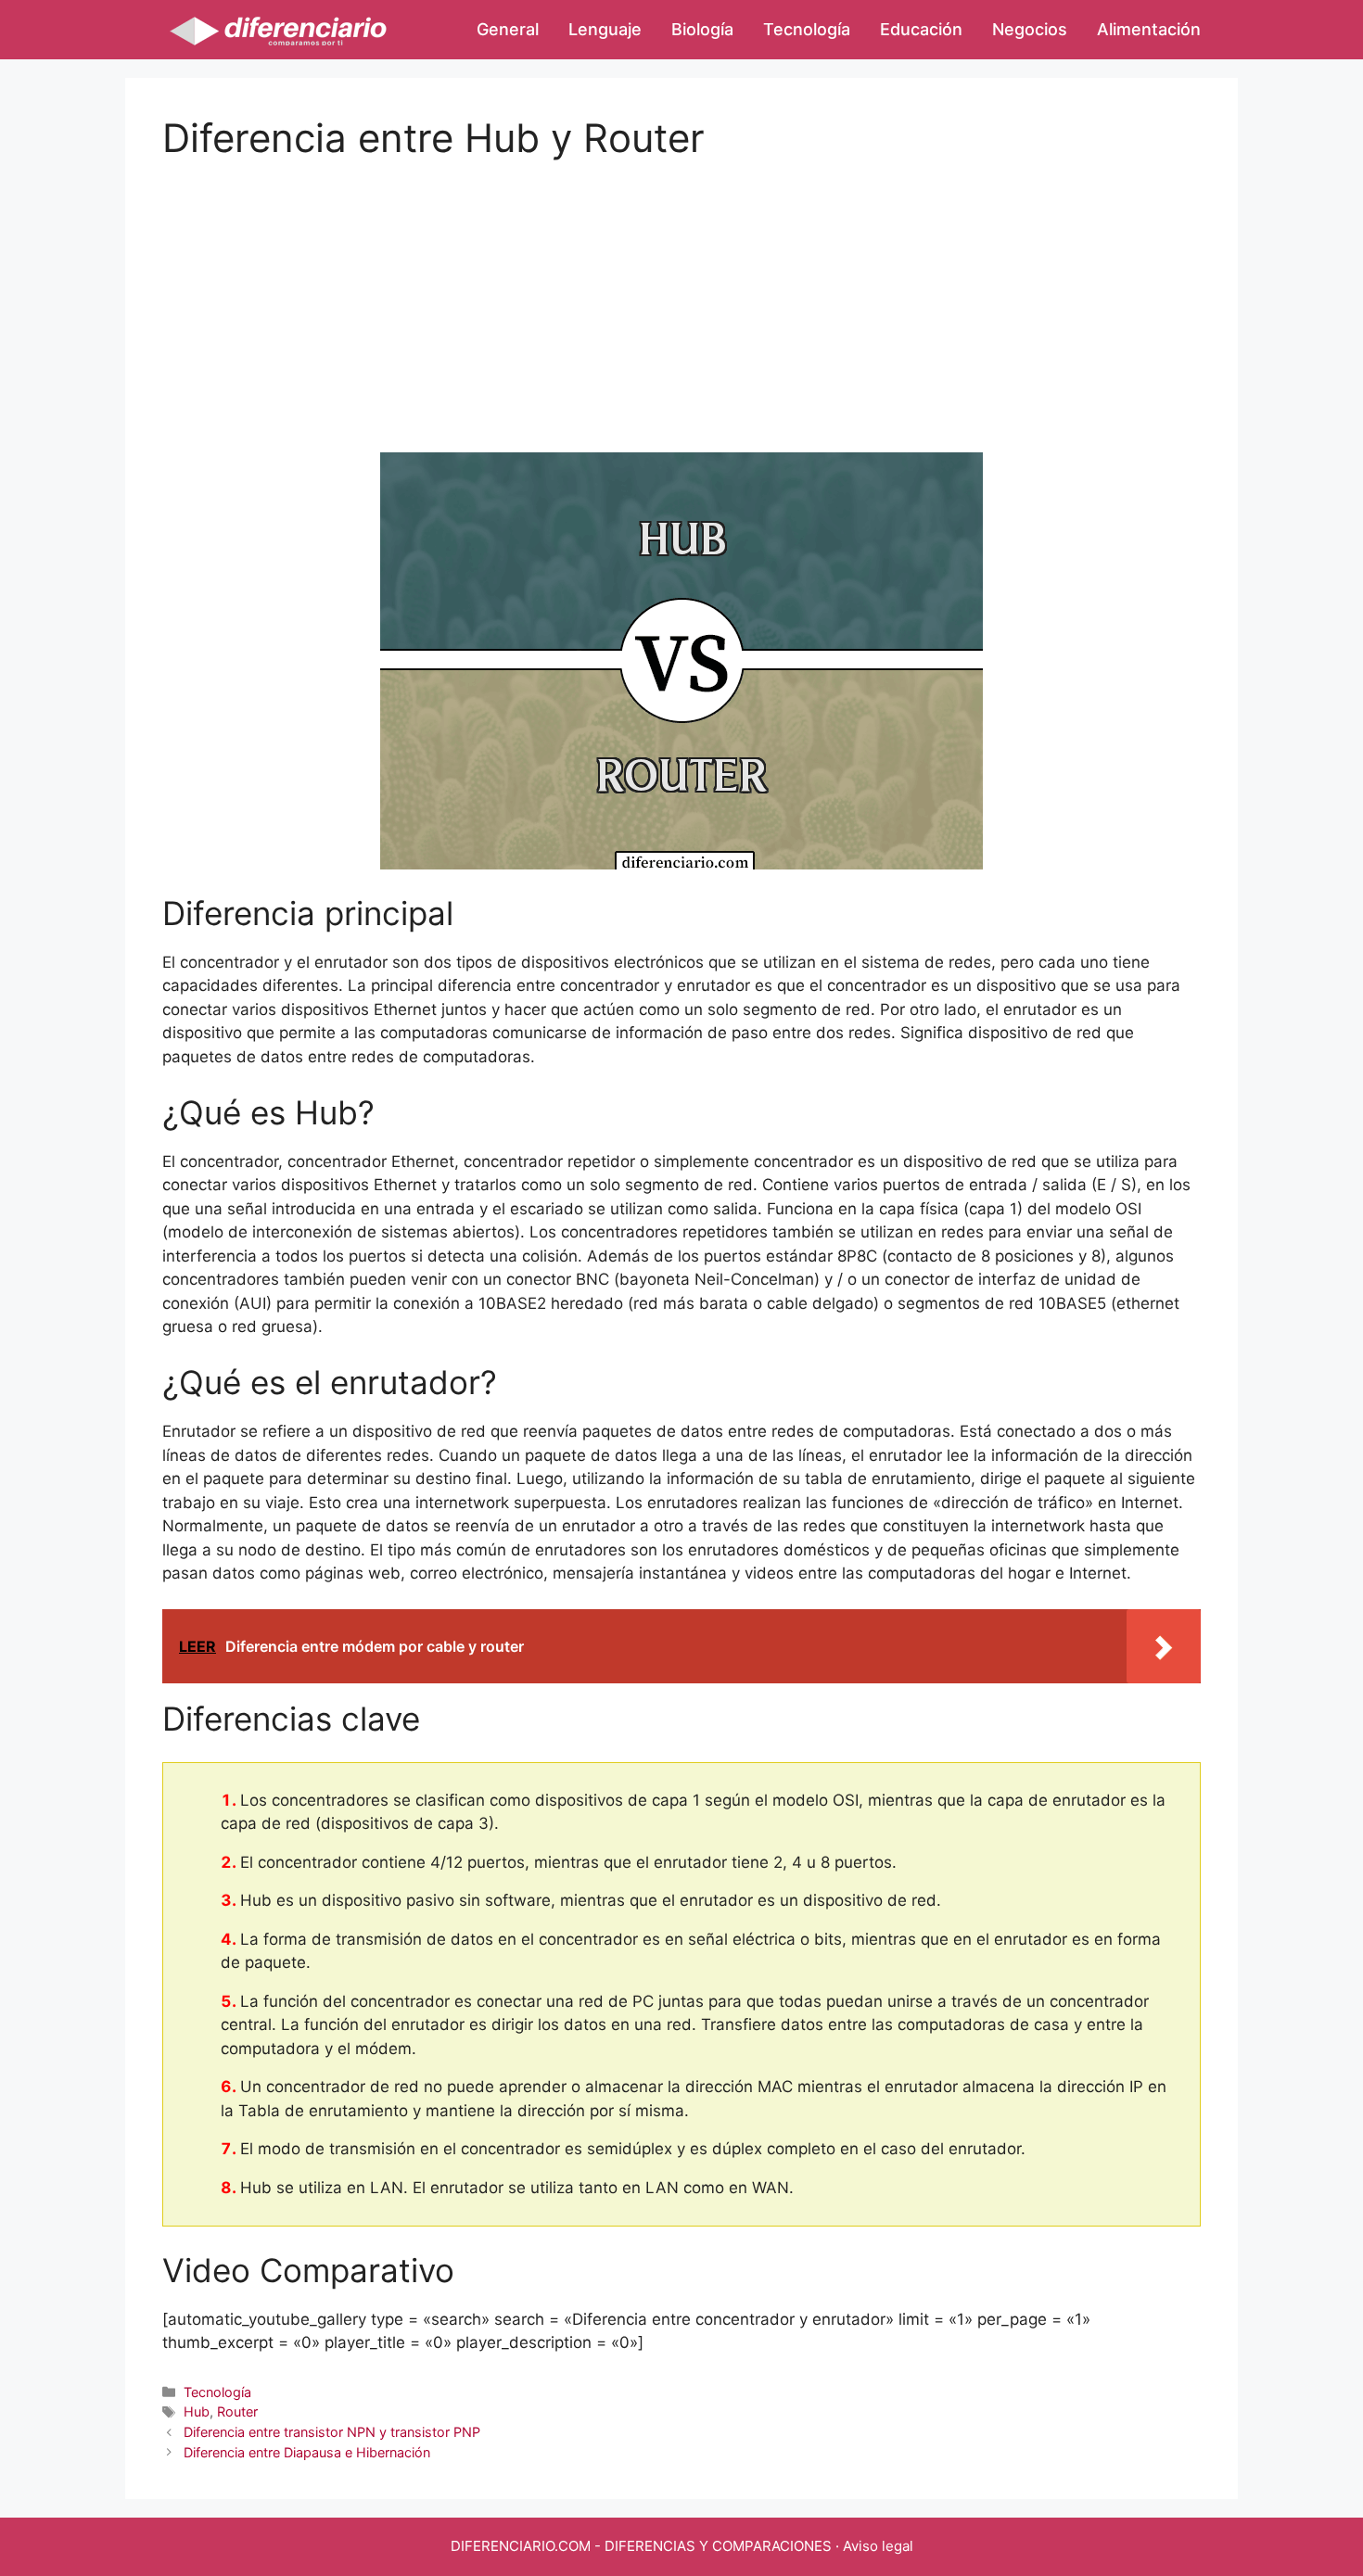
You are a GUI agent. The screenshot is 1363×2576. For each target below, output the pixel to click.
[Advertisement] (681, 291)
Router (237, 2411)
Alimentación (1149, 29)
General (508, 29)
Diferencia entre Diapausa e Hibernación (307, 2452)
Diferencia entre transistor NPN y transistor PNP (332, 2432)
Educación (921, 29)
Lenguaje (605, 29)
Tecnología (807, 29)
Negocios (1030, 29)
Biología (702, 29)
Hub (197, 2411)
